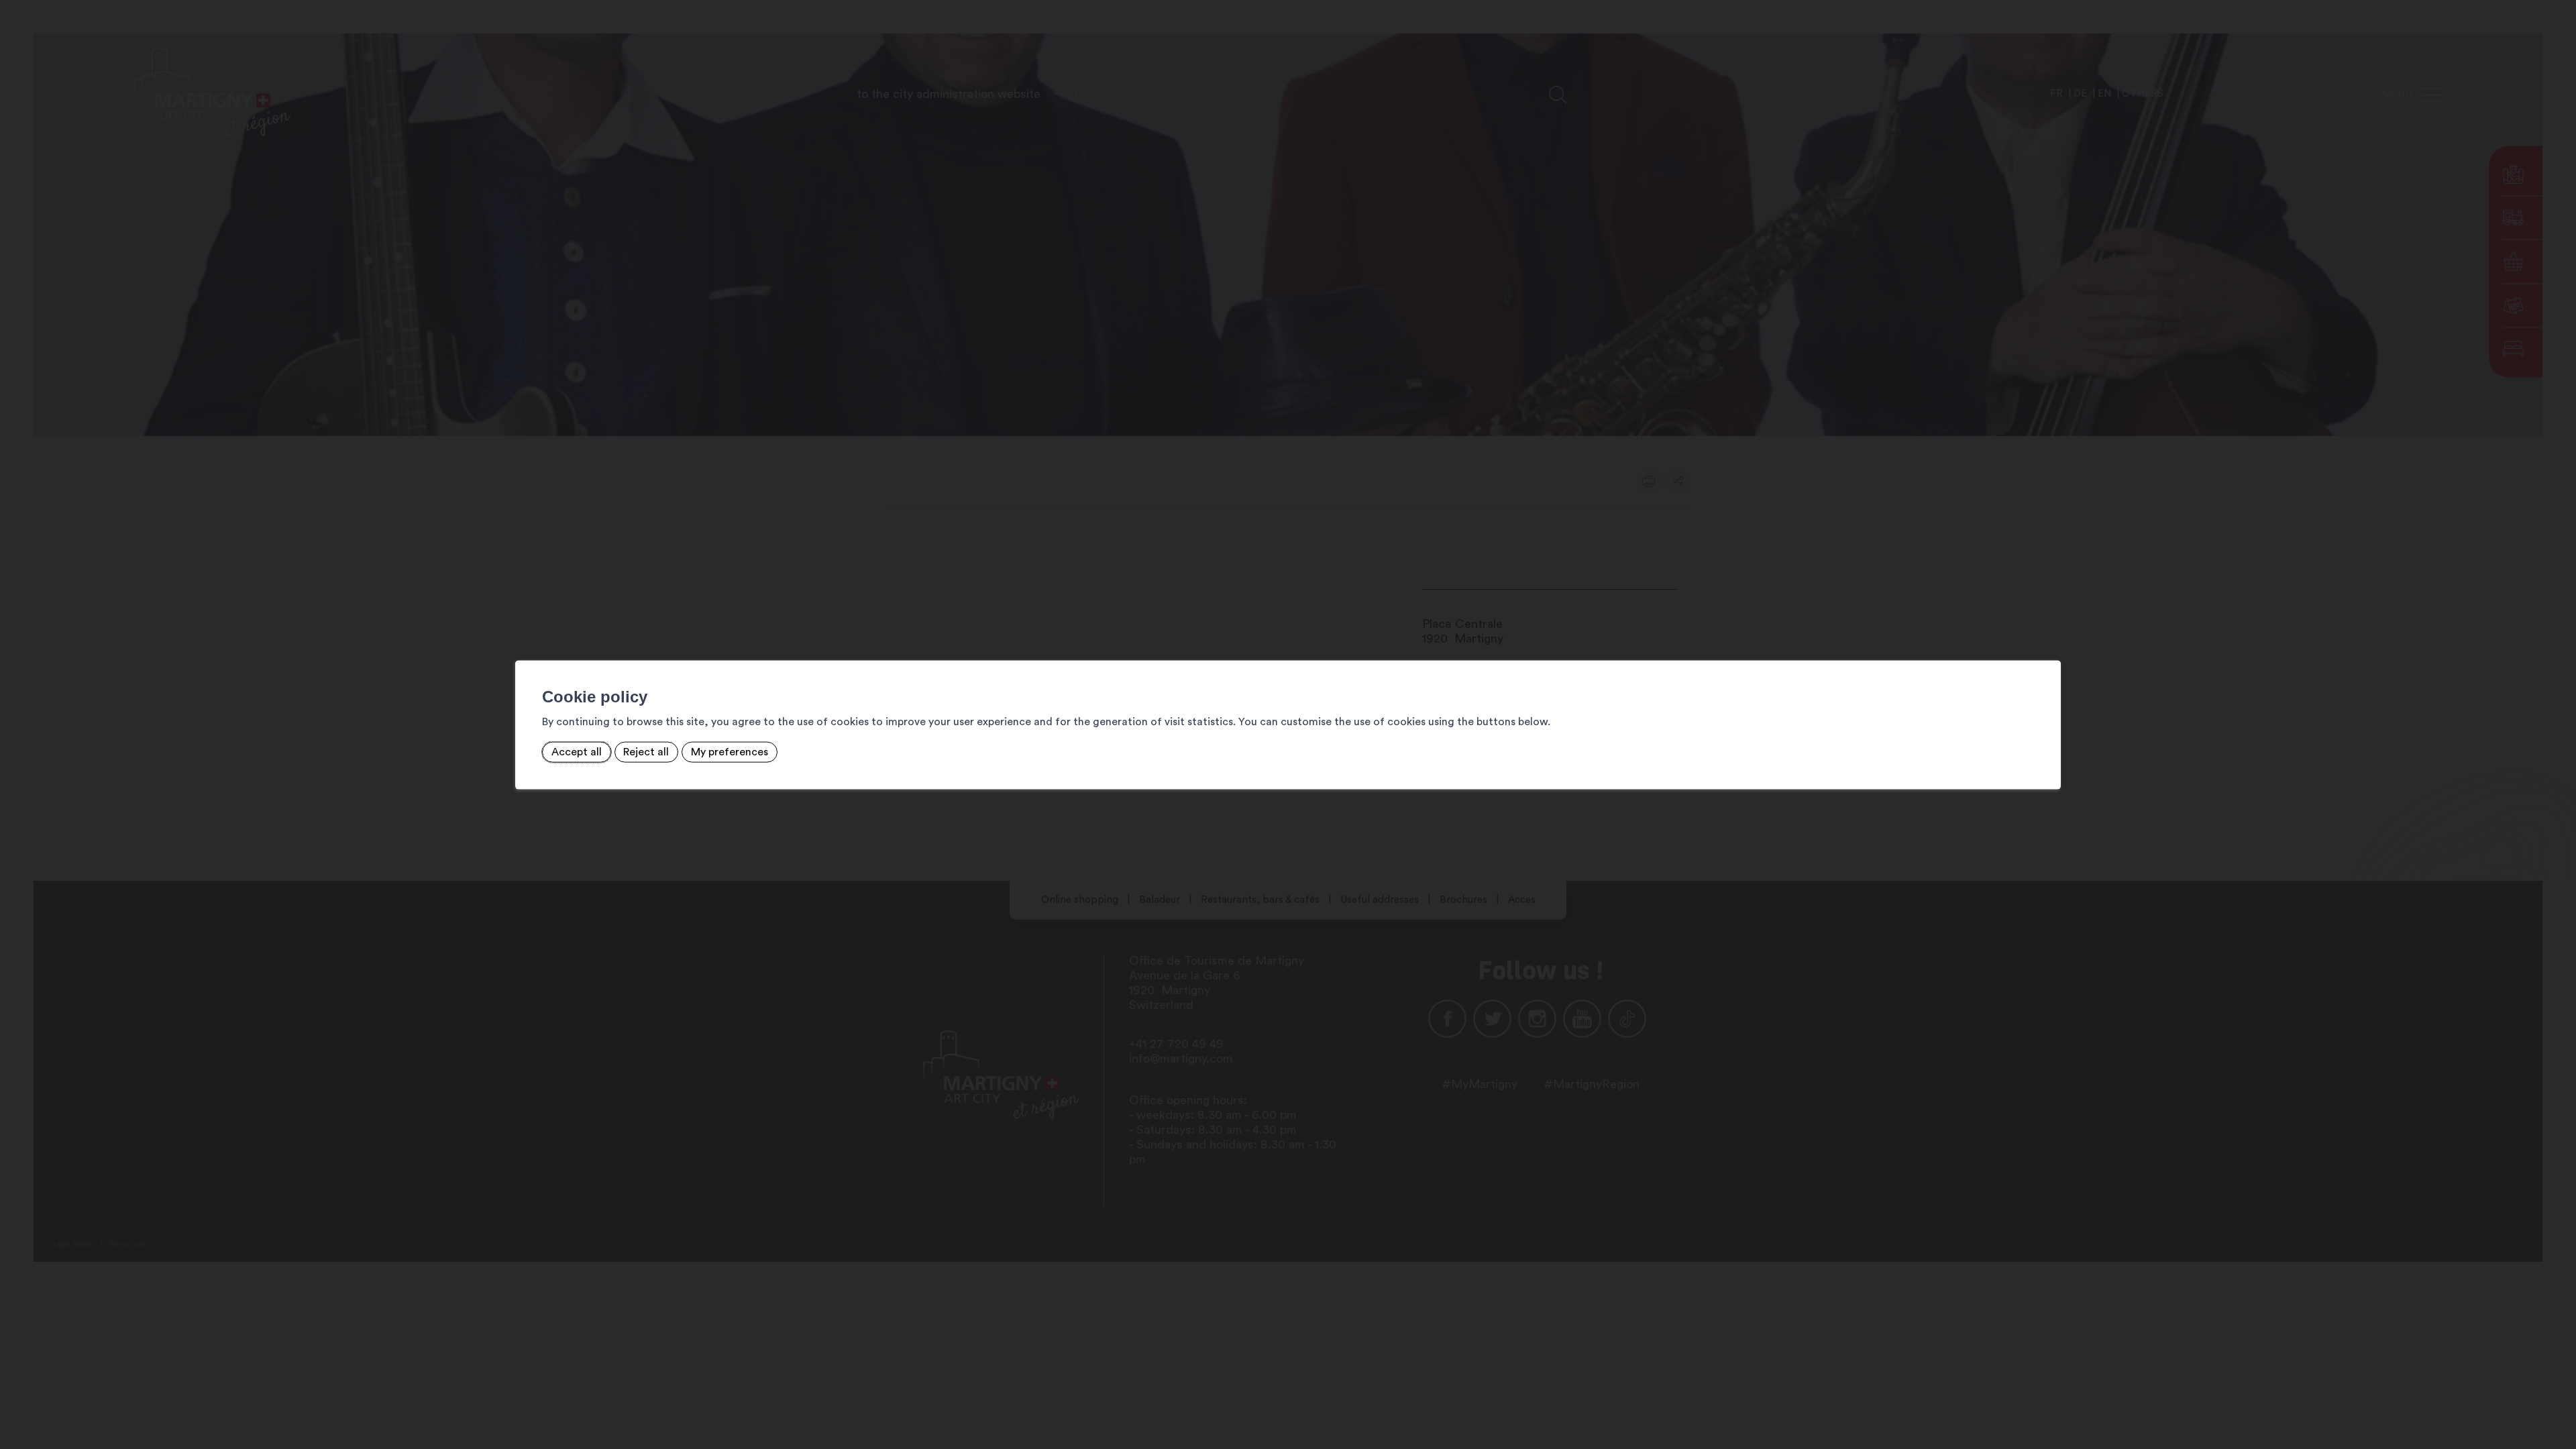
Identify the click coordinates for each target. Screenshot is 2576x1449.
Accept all (577, 752)
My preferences (730, 752)
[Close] (2049, 646)
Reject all (646, 752)
